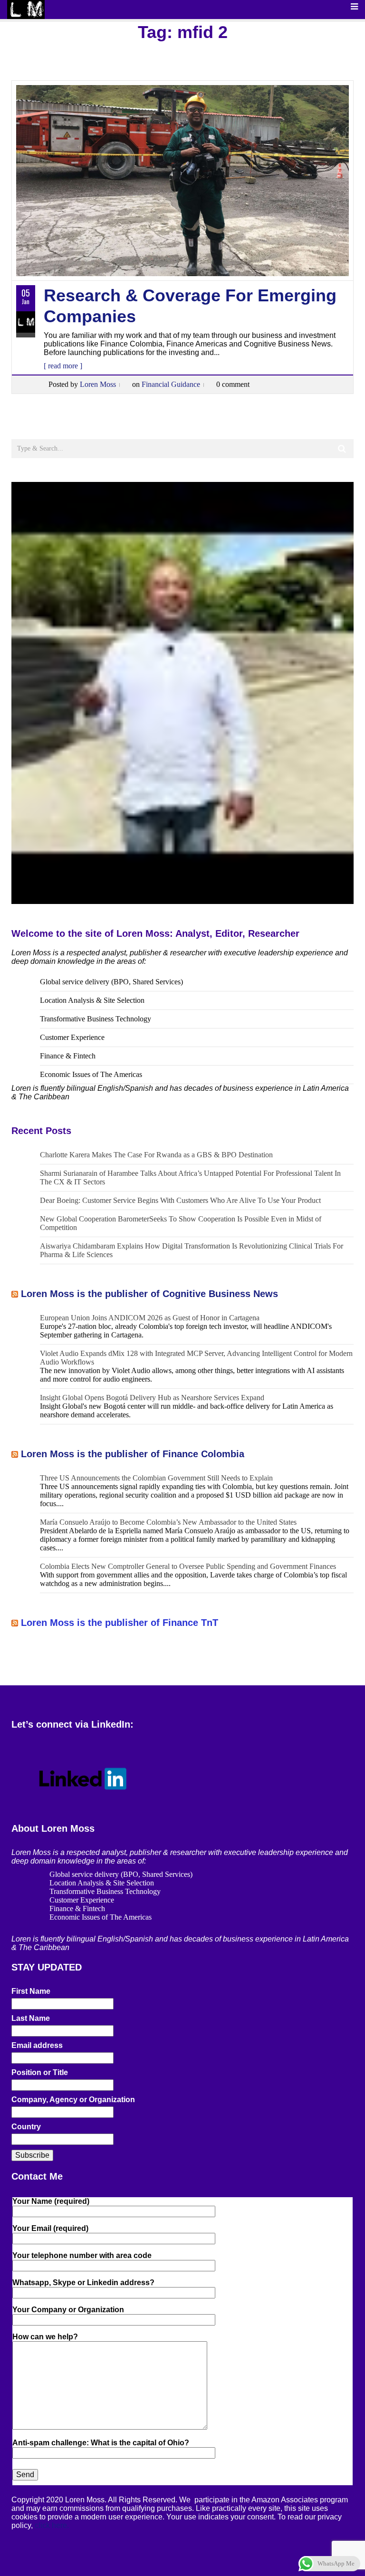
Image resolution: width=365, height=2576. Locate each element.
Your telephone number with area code (82, 2255)
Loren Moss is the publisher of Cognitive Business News (149, 1294)
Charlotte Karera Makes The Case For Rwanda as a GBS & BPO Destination (156, 1155)
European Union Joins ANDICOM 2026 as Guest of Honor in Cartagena (150, 1318)
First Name (31, 1991)
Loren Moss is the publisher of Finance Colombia (133, 1454)
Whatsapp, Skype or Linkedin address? (83, 2283)
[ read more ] (63, 366)
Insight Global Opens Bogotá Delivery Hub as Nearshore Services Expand (152, 1398)
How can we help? (45, 2337)
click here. (52, 2525)
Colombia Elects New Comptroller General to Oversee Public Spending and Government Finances (188, 1566)
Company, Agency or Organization (73, 2100)
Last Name (31, 2018)
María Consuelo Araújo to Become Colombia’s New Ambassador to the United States (168, 1522)
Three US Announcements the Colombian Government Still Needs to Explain (156, 1478)
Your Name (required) (51, 2201)
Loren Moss (98, 384)
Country (26, 2127)
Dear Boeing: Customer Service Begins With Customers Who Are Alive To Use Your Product (180, 1200)
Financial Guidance (171, 384)
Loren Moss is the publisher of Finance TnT (120, 1623)
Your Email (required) (50, 2228)
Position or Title (40, 2072)
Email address (37, 2045)
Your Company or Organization (68, 2310)
